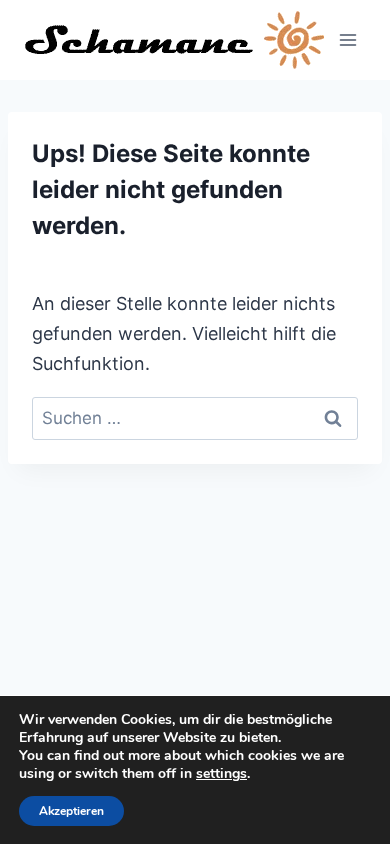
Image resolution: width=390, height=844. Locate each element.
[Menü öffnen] (347, 39)
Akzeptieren (71, 811)
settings (221, 774)
